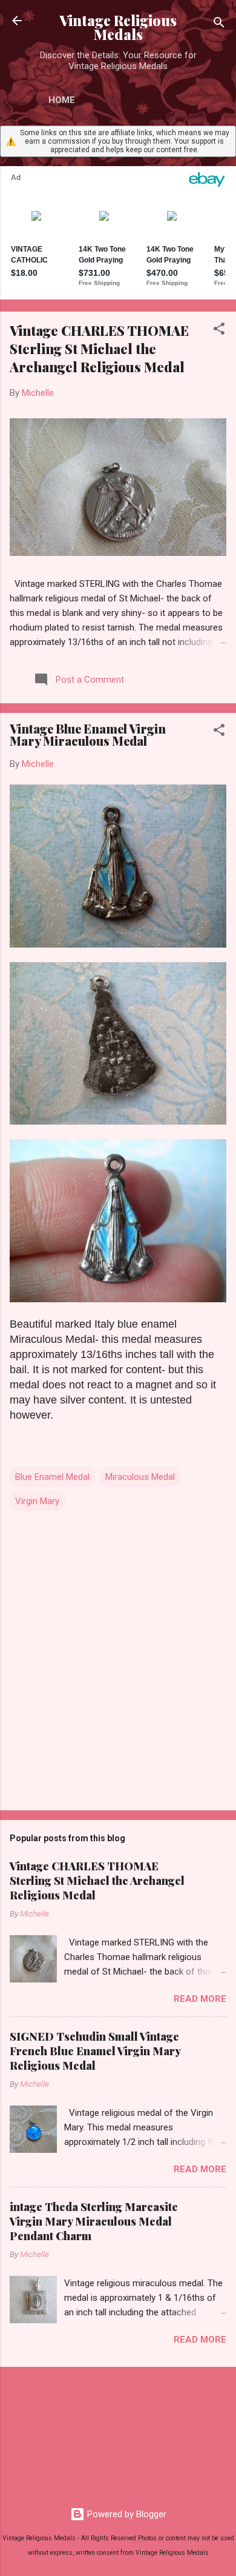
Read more (200, 1999)
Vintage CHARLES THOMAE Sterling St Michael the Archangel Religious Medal (99, 349)
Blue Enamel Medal (52, 1477)
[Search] (219, 25)
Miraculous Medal (140, 1477)
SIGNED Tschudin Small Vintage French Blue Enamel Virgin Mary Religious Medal (95, 2051)
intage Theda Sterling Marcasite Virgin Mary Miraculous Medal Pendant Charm (94, 2221)
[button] (219, 331)
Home (62, 100)
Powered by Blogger (126, 2514)
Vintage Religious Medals (118, 27)
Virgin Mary (37, 1501)
